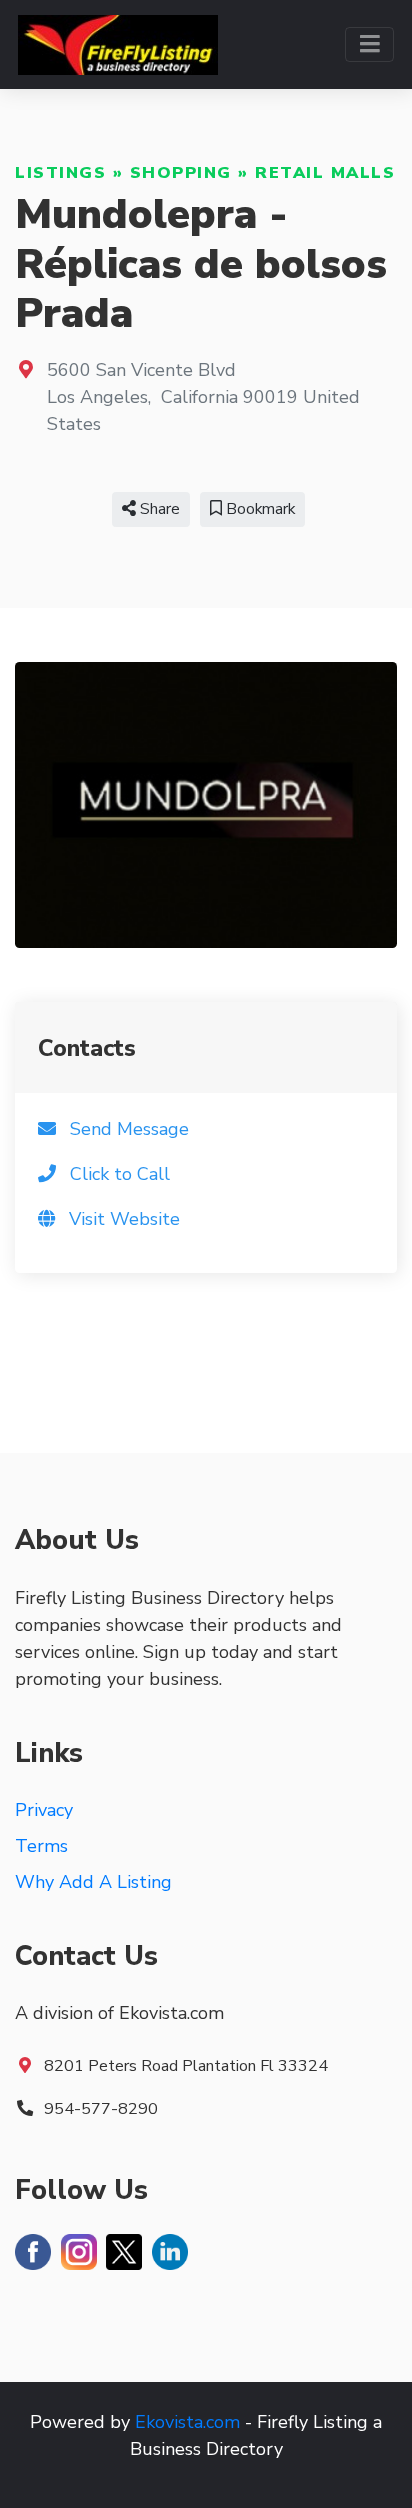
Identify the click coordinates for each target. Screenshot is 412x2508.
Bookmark (258, 509)
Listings (60, 173)
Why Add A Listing (93, 1882)
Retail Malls (325, 173)
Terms (41, 1846)
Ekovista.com (187, 2422)
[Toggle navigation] (369, 44)
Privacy (44, 1810)
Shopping (181, 173)
